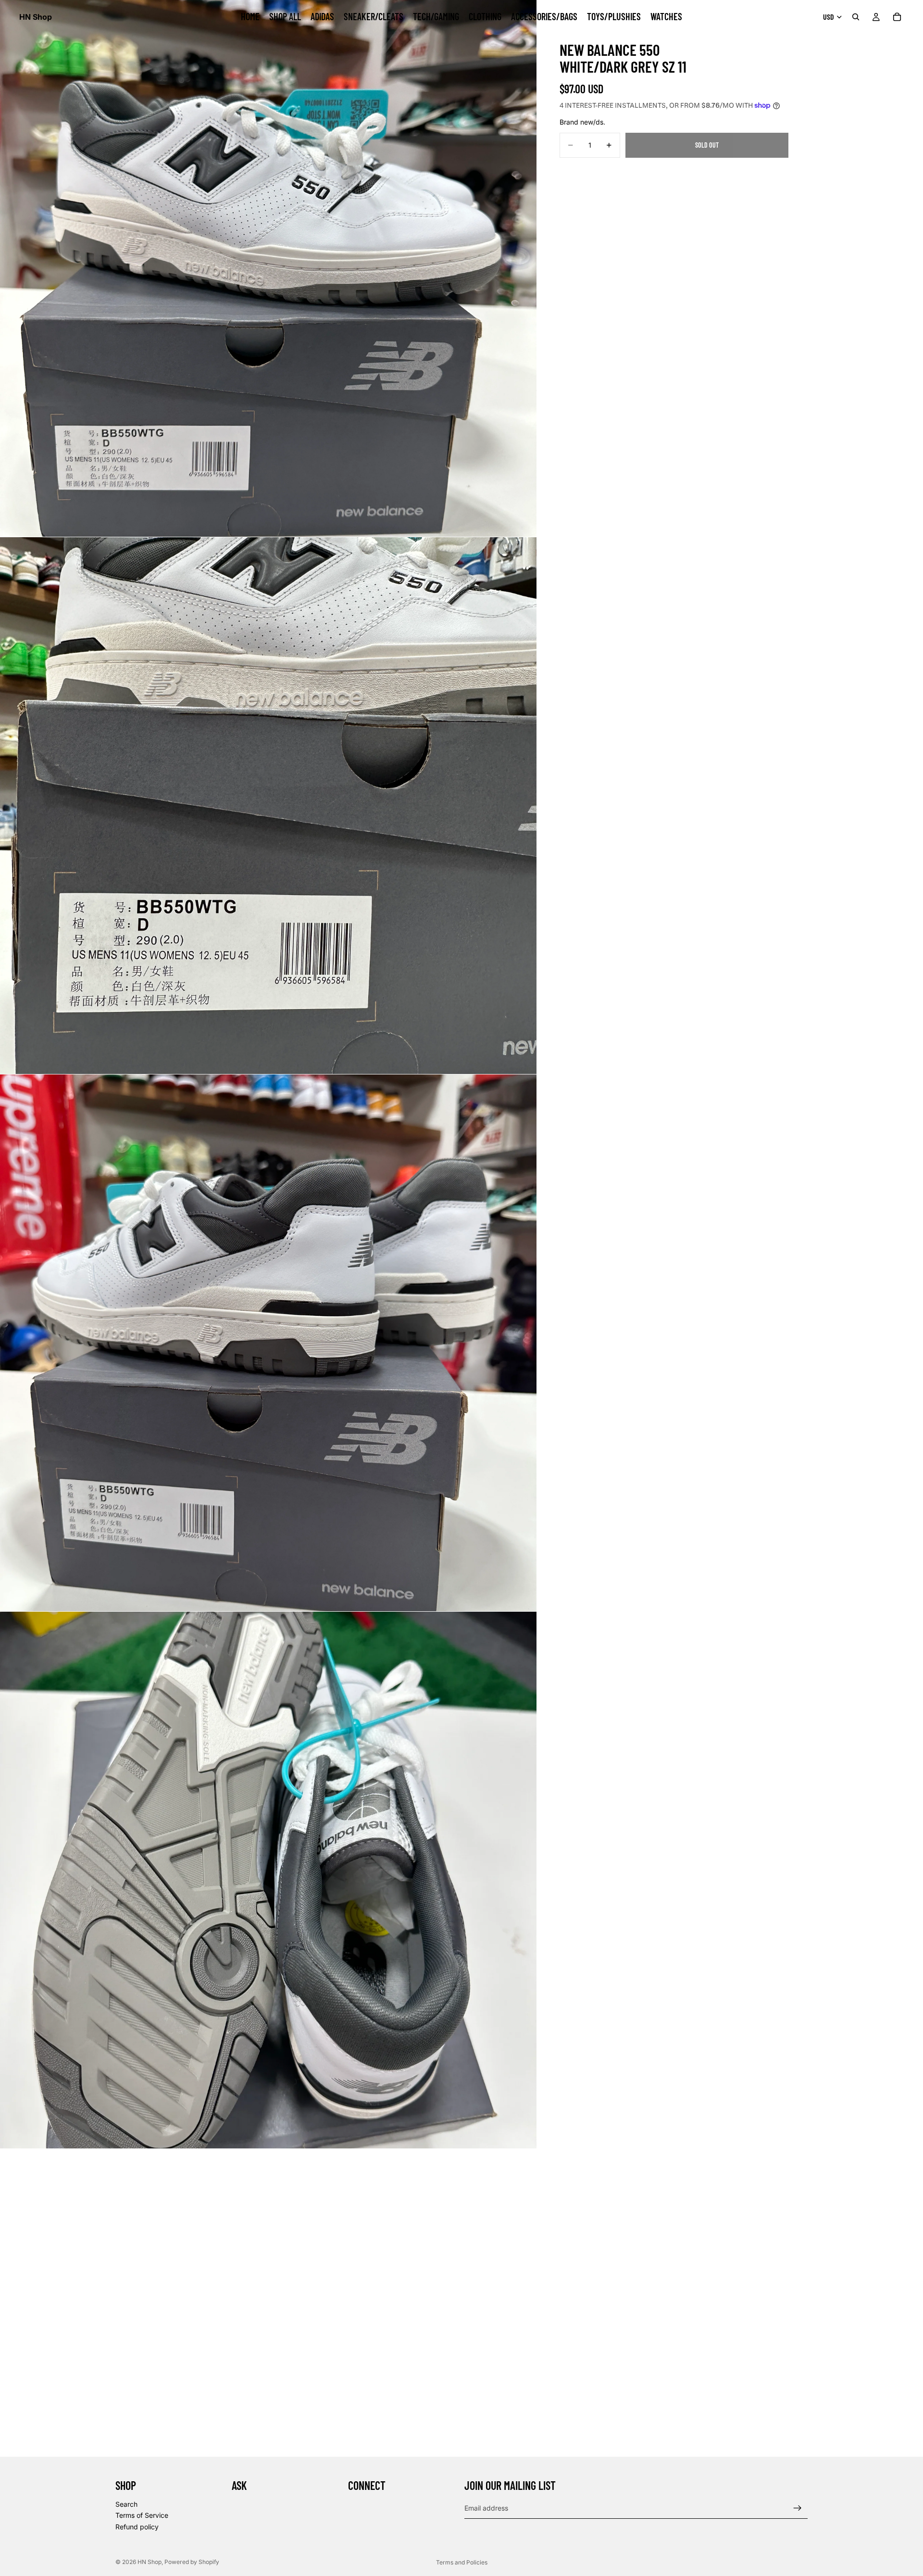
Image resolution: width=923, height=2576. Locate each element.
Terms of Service (142, 2515)
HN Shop (150, 2562)
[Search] (856, 17)
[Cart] (897, 17)
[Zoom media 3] (268, 1343)
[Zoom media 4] (268, 1880)
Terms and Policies (462, 2562)
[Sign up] (798, 2508)
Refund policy (137, 2527)
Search (126, 2504)
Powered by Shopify (192, 2562)
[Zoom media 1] (268, 268)
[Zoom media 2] (268, 806)
